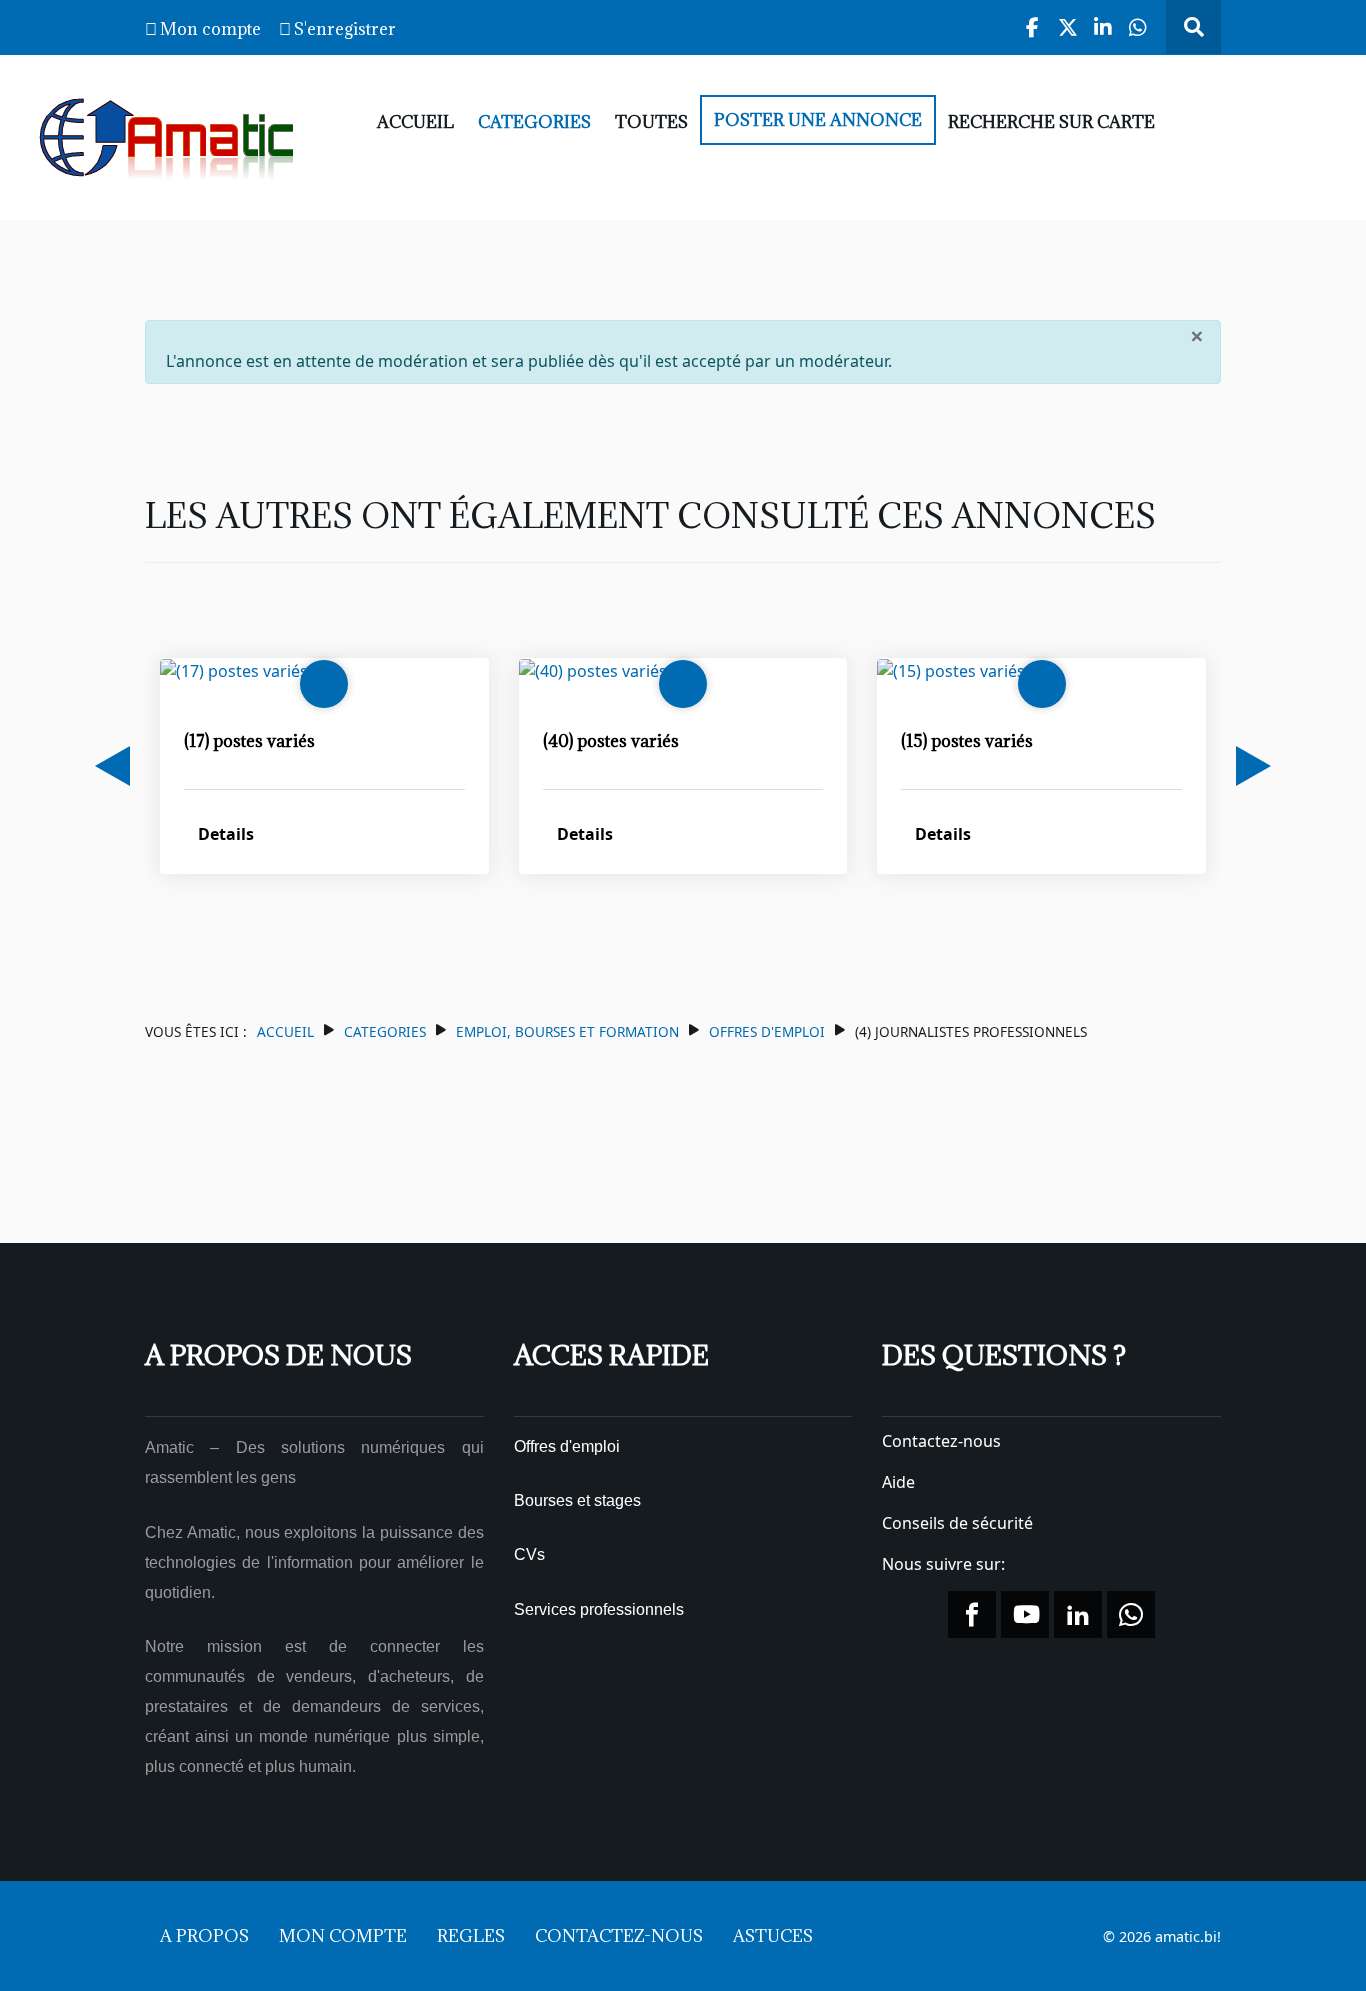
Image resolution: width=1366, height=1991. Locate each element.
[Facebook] (1033, 27)
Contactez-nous (941, 1441)
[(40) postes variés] (593, 670)
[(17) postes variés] (234, 670)
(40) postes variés (611, 741)
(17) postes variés (249, 741)
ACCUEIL (415, 122)
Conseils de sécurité (957, 1523)
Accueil (285, 1031)
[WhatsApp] (1138, 27)
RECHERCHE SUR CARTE (1051, 122)
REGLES (471, 1936)
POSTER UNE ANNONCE (818, 120)
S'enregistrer (345, 29)
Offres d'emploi (567, 1446)
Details (226, 834)
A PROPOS (204, 1936)
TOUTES (651, 122)
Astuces (773, 1936)
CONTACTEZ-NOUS (619, 1936)
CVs (529, 1554)
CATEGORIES (534, 122)
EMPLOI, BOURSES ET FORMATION (567, 1031)
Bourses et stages (577, 1500)
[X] (1068, 27)
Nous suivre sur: (945, 1564)
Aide (898, 1482)
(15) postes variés (967, 741)
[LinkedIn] (1103, 27)
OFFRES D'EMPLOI (767, 1031)
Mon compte (210, 29)
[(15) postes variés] (951, 670)
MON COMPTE (343, 1936)
